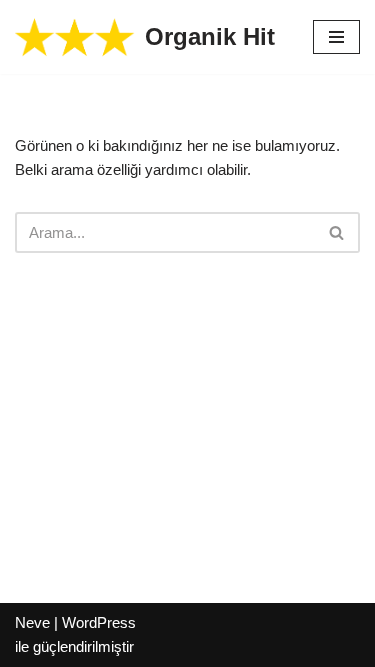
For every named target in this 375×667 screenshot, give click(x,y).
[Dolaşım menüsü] (336, 37)
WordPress (99, 622)
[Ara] (337, 232)
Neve (32, 622)
